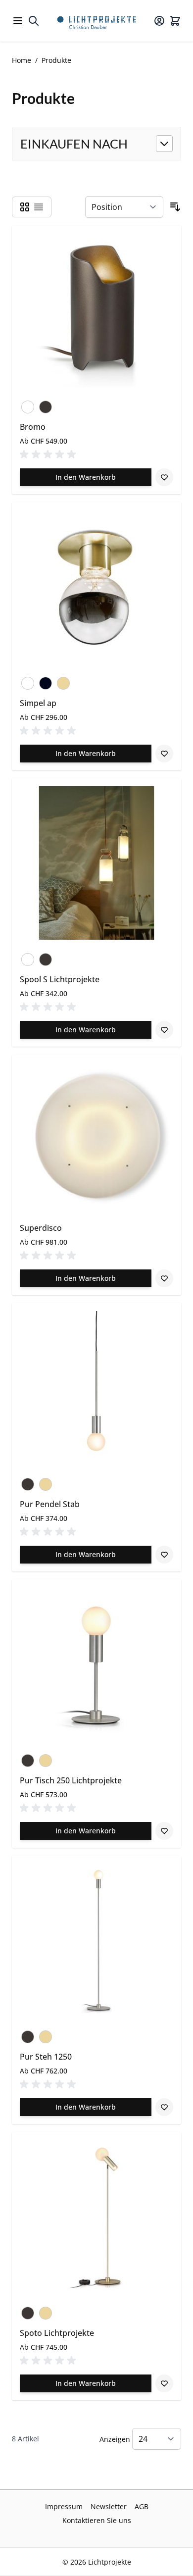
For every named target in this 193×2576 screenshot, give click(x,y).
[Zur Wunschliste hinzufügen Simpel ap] (164, 754)
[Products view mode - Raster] (25, 207)
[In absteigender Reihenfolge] (175, 207)
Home (22, 60)
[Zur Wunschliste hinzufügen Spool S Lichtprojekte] (164, 1030)
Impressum (64, 2506)
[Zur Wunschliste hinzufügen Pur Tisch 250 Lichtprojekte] (164, 1831)
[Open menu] (18, 21)
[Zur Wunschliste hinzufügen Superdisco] (164, 1278)
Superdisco (41, 1228)
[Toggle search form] (34, 21)
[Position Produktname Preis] (124, 207)
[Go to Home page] (96, 21)
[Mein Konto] (159, 21)
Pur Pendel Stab (50, 1504)
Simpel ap (38, 703)
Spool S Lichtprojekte (60, 979)
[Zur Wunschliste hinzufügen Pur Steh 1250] (164, 2107)
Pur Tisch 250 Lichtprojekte (71, 1780)
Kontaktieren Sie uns (97, 2520)
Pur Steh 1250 (46, 2057)
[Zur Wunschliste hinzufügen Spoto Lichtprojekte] (164, 2383)
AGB (142, 2506)
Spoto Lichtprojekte (57, 2333)
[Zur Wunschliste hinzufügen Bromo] (164, 477)
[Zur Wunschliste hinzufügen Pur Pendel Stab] (164, 1555)
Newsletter (109, 2506)
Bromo (33, 427)
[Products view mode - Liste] (39, 207)
